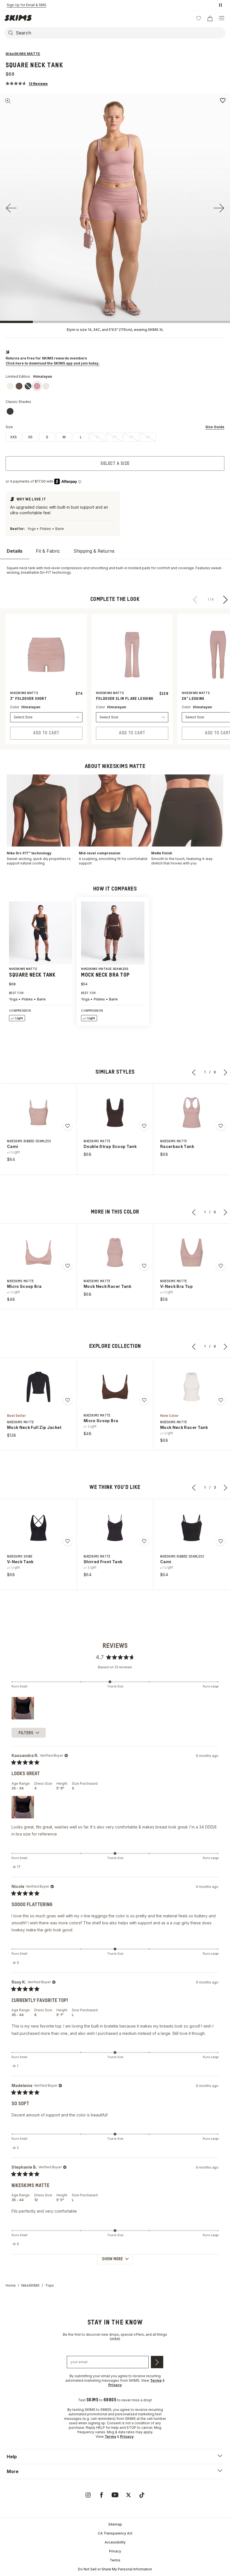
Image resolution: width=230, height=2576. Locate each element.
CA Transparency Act (115, 2533)
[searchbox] (120, 33)
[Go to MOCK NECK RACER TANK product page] (115, 1253)
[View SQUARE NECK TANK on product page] (41, 933)
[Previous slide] (11, 208)
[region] (24, 1708)
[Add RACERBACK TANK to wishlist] (221, 1126)
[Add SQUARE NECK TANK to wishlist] (223, 100)
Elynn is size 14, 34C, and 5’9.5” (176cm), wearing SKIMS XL (115, 330)
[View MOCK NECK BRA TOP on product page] (113, 933)
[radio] (13, 437)
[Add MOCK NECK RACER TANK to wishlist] (144, 1266)
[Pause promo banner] (220, 5)
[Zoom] (8, 101)
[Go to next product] (226, 599)
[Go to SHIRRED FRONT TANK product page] (115, 1528)
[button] (27, 83)
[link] (10, 386)
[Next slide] (219, 208)
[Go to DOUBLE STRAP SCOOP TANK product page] (115, 1113)
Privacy (115, 2551)
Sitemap (115, 2524)
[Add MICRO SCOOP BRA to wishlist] (68, 1266)
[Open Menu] (222, 18)
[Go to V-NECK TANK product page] (38, 1528)
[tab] (15, 551)
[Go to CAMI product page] (38, 1113)
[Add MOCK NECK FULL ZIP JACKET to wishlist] (68, 1400)
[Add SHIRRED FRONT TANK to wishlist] (144, 1541)
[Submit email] (157, 2362)
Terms (115, 2560)
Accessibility (115, 2542)
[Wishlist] (199, 18)
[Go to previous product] (195, 599)
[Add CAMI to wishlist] (68, 1126)
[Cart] (210, 18)
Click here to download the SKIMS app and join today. (53, 363)
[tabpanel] (115, 570)
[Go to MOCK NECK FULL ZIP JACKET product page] (38, 1387)
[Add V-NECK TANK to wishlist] (68, 1541)
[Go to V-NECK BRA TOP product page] (192, 1253)
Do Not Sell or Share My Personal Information (115, 2569)
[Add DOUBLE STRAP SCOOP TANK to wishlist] (144, 1126)
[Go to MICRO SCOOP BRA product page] (38, 1253)
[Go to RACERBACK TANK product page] (192, 1113)
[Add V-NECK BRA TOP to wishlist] (221, 1266)
